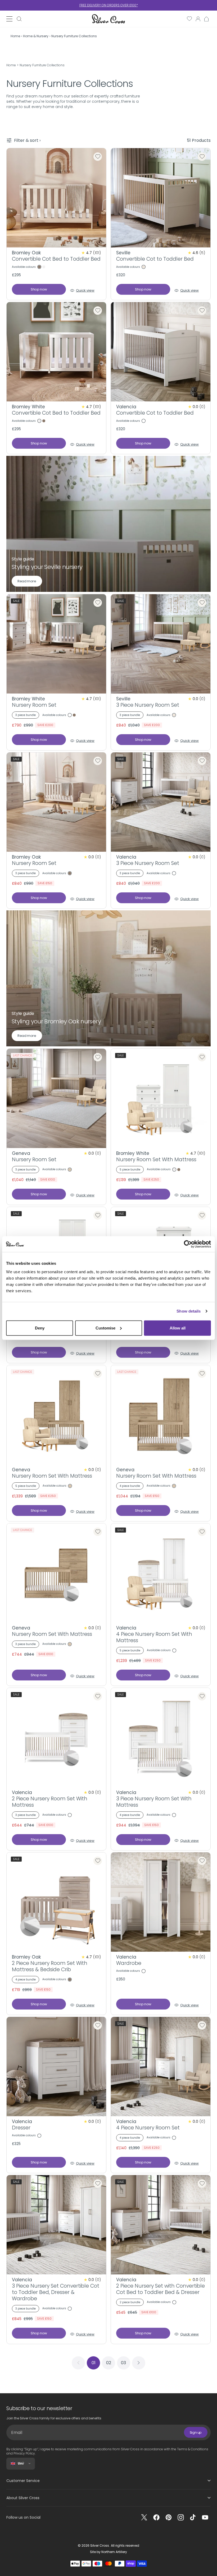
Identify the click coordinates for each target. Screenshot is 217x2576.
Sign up (196, 2432)
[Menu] (9, 19)
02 (109, 2363)
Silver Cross (100, 2545)
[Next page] (139, 2363)
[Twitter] (144, 2517)
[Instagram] (181, 2517)
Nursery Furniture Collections (42, 65)
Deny (40, 1328)
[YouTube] (205, 2517)
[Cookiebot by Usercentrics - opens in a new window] (188, 1244)
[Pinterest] (169, 2517)
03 (123, 2363)
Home (11, 65)
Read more (27, 581)
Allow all (178, 1328)
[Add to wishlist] (98, 157)
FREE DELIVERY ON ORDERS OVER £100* (109, 5)
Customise (105, 1328)
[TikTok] (193, 2517)
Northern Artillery (114, 2552)
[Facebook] (156, 2517)
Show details (189, 1311)
